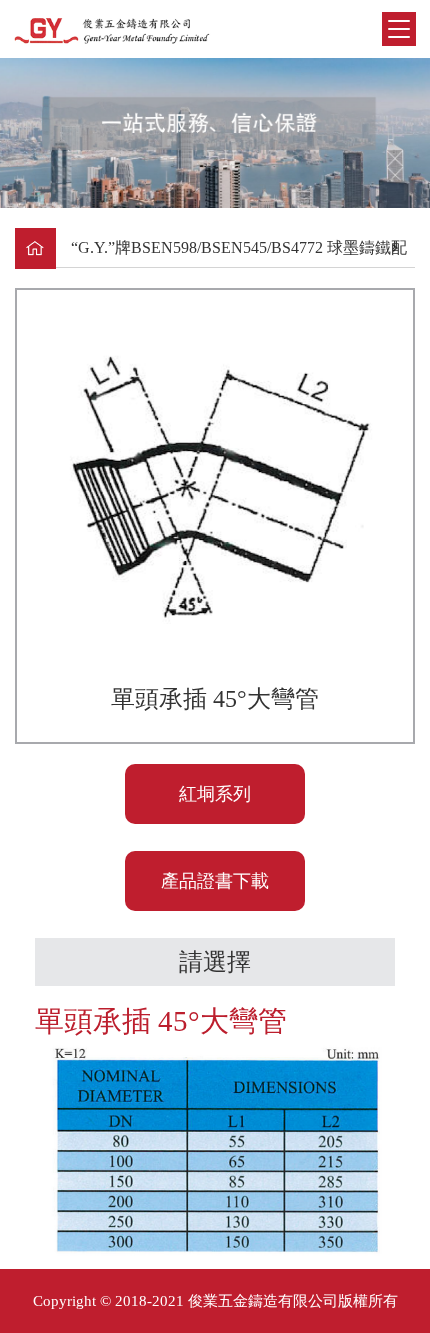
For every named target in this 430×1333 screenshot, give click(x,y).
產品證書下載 (215, 881)
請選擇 (215, 962)
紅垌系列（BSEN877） (215, 804)
